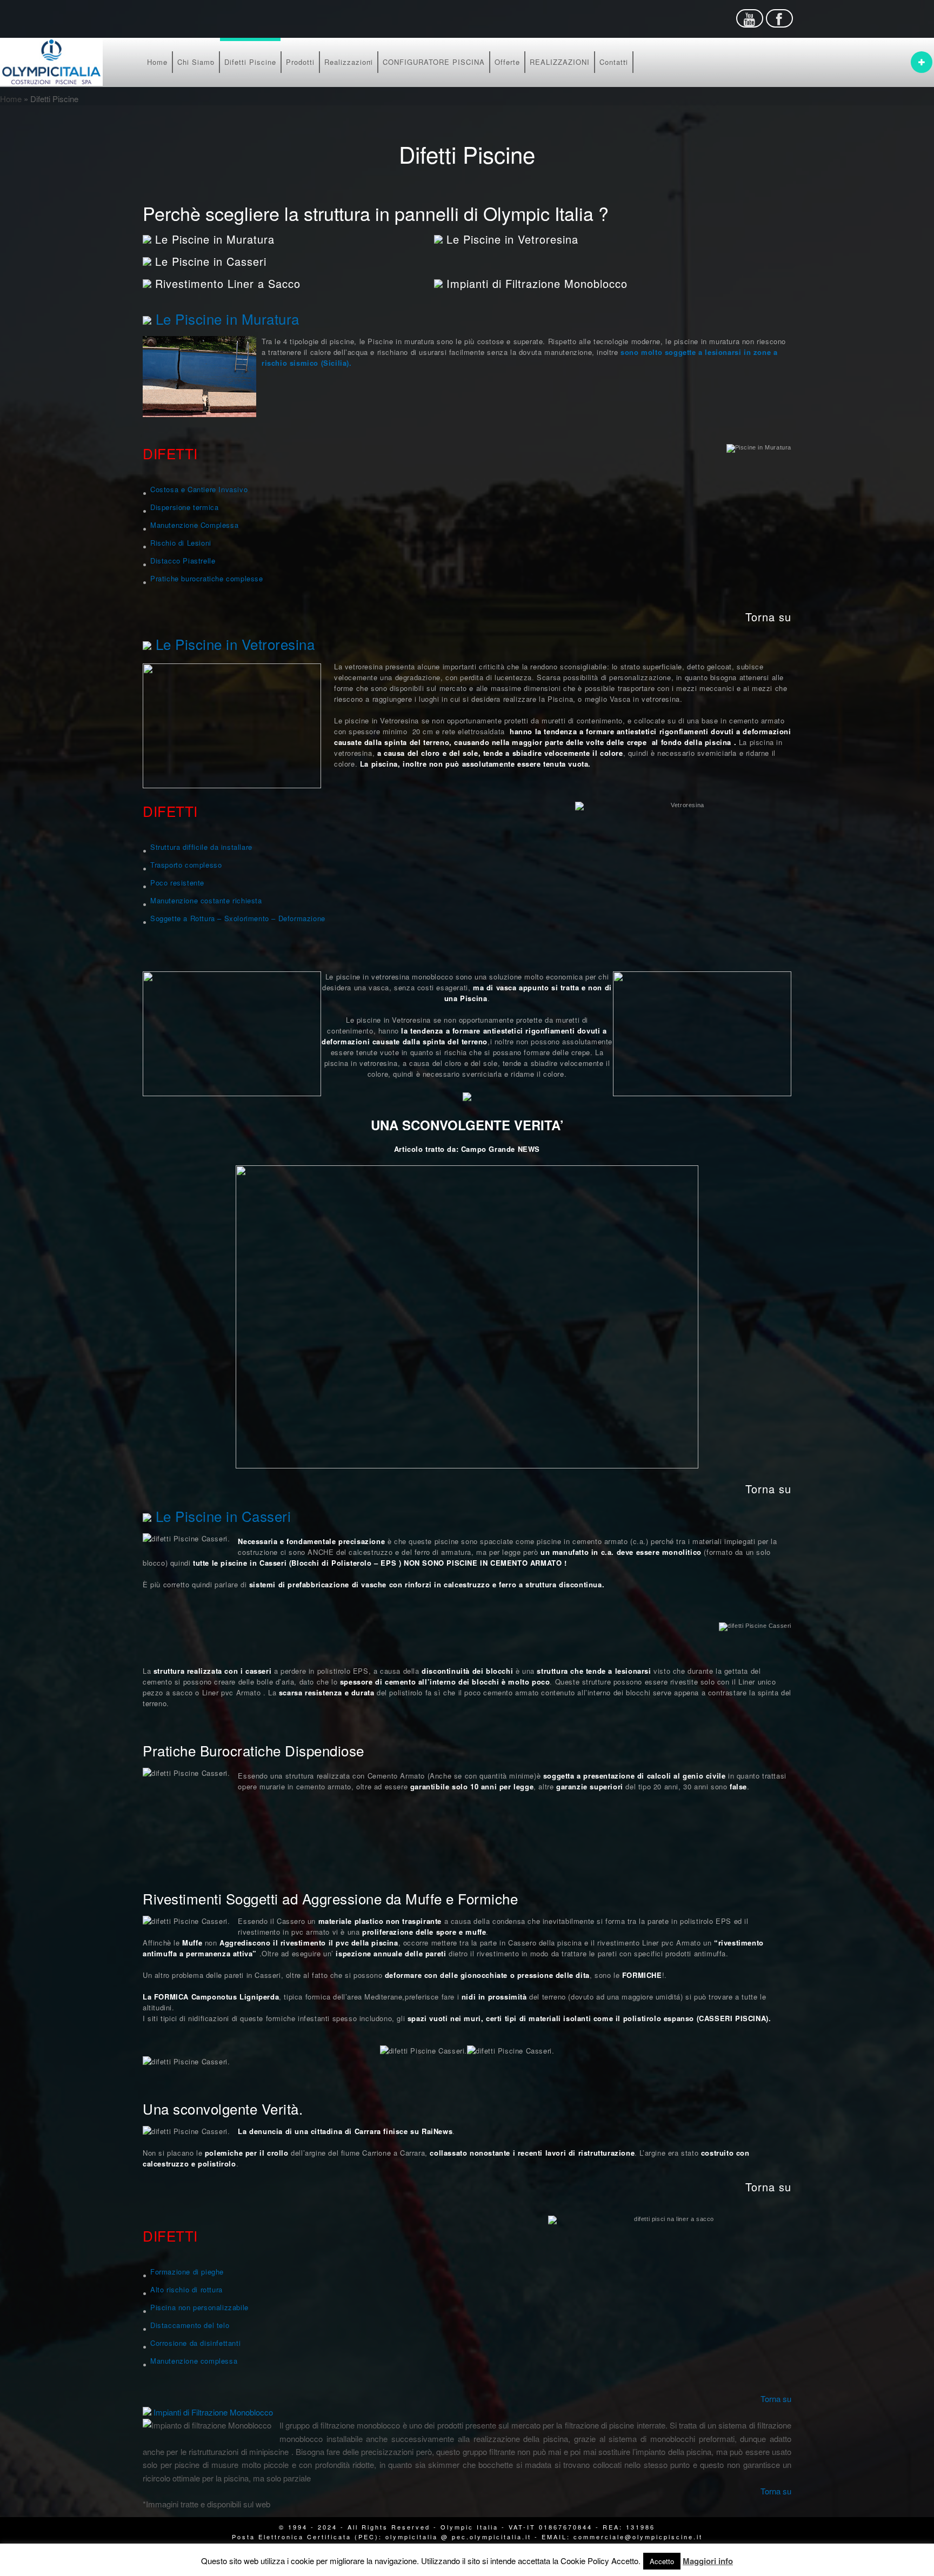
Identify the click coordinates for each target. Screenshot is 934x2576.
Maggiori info (708, 2561)
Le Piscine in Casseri (211, 261)
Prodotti (300, 62)
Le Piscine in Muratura (215, 239)
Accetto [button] (662, 2561)
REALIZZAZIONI (560, 62)
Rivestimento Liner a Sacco (228, 283)
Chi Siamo (196, 62)
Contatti (614, 62)
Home (157, 62)
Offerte (507, 62)
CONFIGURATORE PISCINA (434, 62)
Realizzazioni (349, 62)
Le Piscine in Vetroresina (512, 239)
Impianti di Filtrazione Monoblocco (537, 283)
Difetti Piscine (250, 62)
